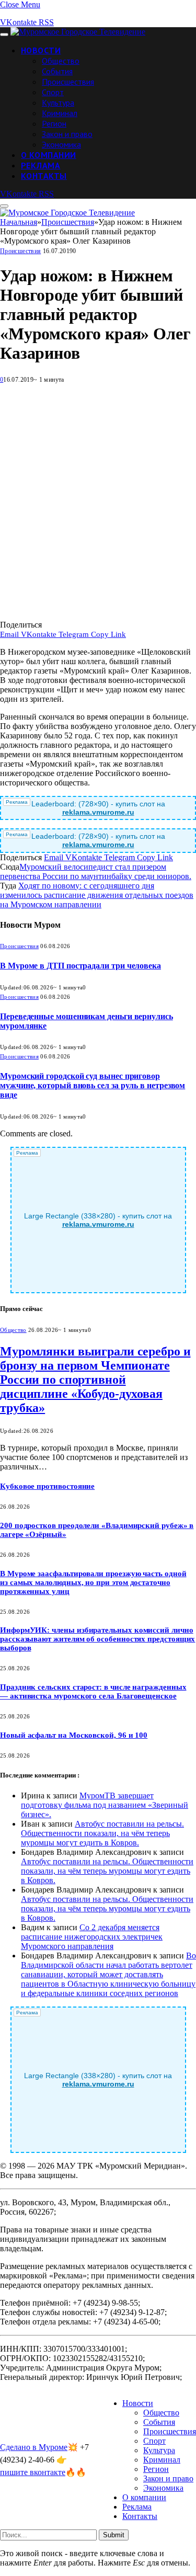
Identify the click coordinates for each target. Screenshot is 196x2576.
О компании (49, 155)
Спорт (53, 92)
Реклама (41, 165)
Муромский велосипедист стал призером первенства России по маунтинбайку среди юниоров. (96, 871)
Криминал (60, 113)
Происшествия (68, 82)
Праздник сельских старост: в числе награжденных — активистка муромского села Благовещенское (93, 1691)
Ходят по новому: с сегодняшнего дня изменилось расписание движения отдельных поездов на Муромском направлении (97, 895)
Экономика (61, 144)
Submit (114, 2535)
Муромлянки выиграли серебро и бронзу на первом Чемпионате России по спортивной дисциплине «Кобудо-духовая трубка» (95, 1380)
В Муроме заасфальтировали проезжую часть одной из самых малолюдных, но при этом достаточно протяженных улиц (93, 1582)
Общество (61, 61)
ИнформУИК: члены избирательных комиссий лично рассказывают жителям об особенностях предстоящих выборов (97, 1639)
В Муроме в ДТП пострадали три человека (80, 966)
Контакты (44, 176)
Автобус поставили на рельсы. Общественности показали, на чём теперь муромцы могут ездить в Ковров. (102, 1833)
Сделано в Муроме (34, 2447)
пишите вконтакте (33, 2472)
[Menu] (4, 35)
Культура (58, 102)
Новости (41, 50)
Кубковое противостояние (47, 1486)
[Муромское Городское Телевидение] (78, 32)
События (57, 71)
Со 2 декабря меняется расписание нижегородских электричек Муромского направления (92, 1937)
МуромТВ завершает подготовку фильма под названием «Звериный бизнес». (105, 1805)
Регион (54, 123)
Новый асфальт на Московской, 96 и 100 (74, 1735)
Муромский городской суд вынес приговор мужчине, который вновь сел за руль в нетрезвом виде (93, 1085)
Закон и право (67, 134)
